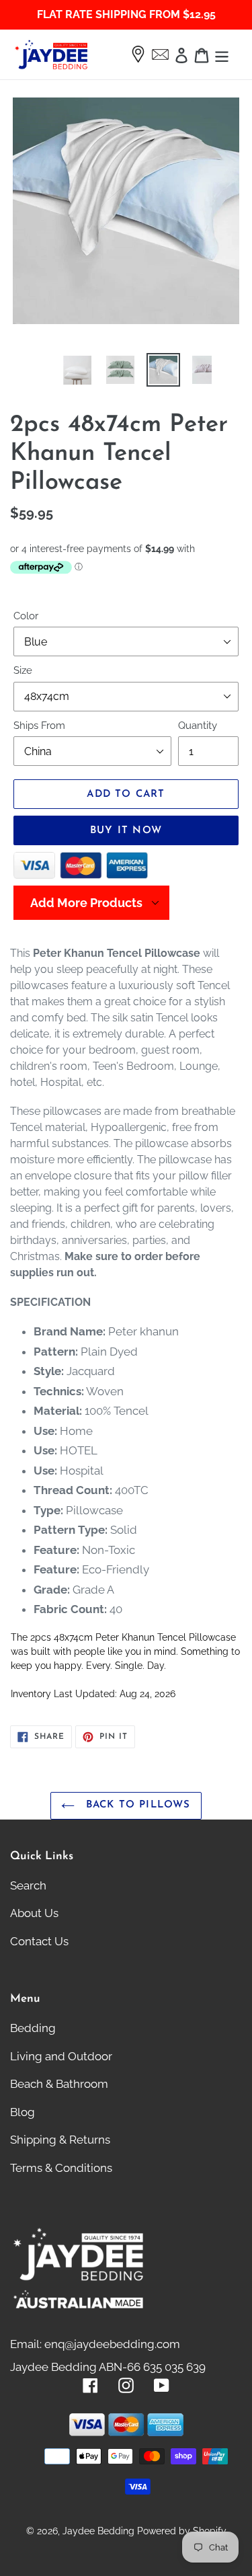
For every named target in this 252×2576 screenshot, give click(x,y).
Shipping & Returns (60, 2140)
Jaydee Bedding (98, 2531)
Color (26, 616)
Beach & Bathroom (59, 2084)
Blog (23, 2112)
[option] (62, 370)
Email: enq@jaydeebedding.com (95, 2344)
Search (28, 1885)
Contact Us (39, 1941)
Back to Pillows (136, 1805)
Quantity (198, 726)
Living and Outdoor (61, 2056)
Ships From (39, 726)
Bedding (33, 2028)
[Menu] (222, 54)
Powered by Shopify (182, 2531)
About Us (34, 1913)
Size (23, 670)
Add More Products (86, 903)
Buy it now (126, 831)
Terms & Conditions (61, 2168)
